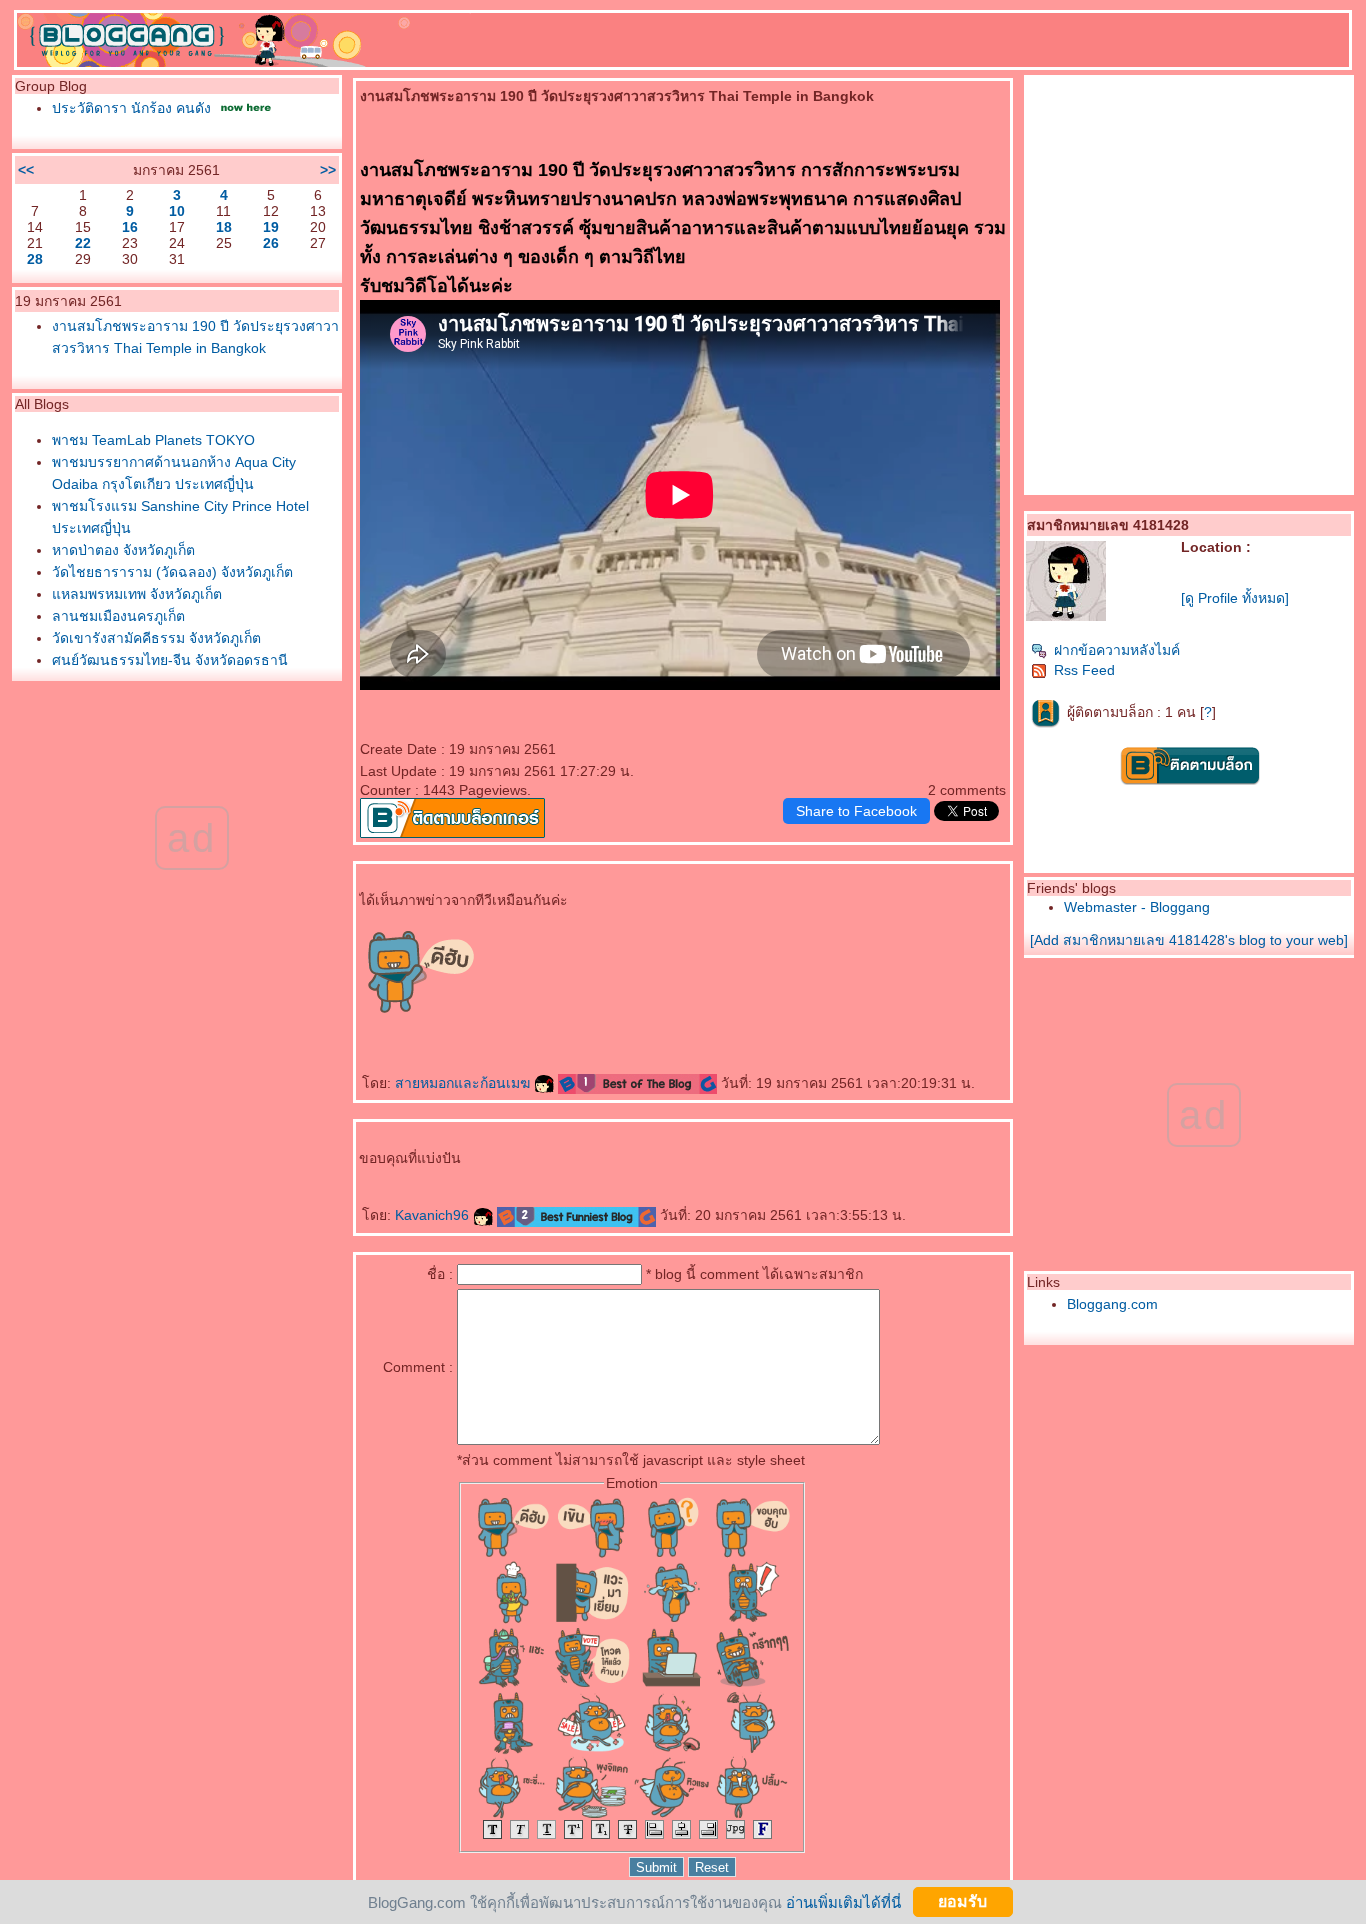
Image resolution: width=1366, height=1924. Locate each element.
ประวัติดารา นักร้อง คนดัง (131, 108)
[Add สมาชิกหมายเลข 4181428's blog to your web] (1189, 940)
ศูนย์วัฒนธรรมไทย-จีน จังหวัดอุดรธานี (170, 660)
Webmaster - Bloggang (1137, 907)
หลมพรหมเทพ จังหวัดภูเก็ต (137, 594)
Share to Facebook (856, 811)
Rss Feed (1084, 670)
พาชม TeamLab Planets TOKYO (153, 440)
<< (26, 170)
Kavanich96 (434, 1215)
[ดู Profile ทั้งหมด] (1235, 598)
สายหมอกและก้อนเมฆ (464, 1083)
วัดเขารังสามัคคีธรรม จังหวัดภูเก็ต (156, 638)
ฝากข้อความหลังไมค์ (1117, 650)
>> (328, 170)
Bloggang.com (1112, 1304)
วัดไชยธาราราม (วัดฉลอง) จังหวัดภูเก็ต (172, 572)
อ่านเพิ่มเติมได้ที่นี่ (843, 1901)
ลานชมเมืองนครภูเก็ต (118, 616)
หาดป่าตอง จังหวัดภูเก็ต (123, 550)
